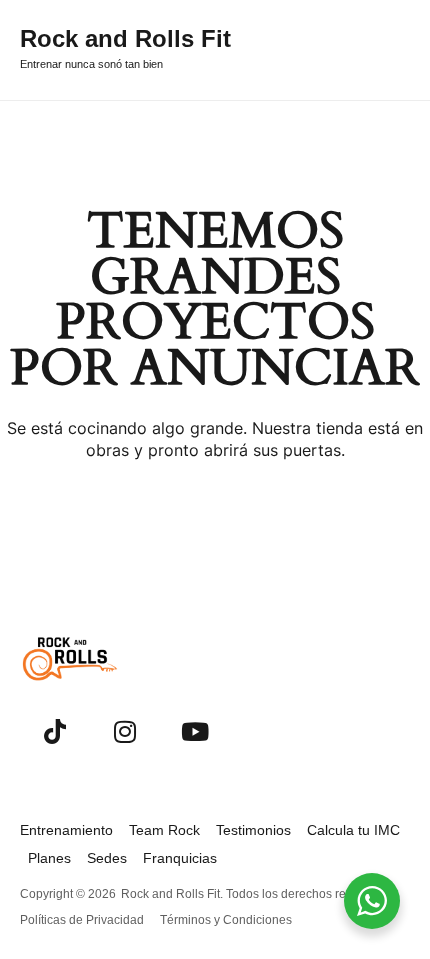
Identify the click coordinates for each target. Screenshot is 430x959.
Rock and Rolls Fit (125, 38)
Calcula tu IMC (353, 830)
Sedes (107, 858)
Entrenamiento (66, 830)
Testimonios (253, 830)
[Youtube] (195, 731)
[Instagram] (125, 731)
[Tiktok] (55, 731)
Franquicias (180, 858)
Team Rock (164, 830)
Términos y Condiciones (226, 920)
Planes (49, 858)
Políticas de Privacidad (82, 920)
